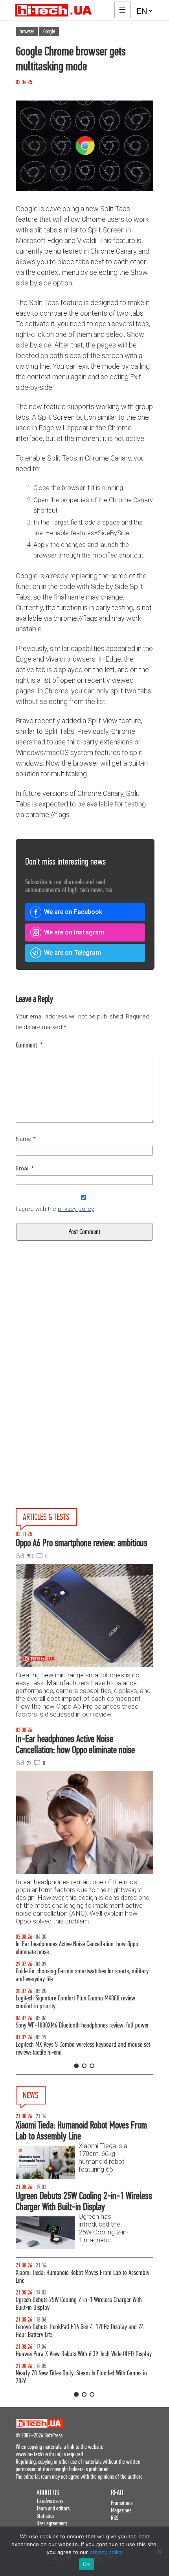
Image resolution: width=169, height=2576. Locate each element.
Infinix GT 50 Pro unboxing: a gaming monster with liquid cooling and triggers (78, 1994)
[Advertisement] (84, 1342)
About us (48, 2493)
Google (49, 31)
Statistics (45, 2516)
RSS (115, 2518)
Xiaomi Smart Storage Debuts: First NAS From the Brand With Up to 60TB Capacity (83, 2331)
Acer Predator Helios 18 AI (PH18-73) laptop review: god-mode (79, 2041)
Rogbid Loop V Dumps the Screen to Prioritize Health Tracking (84, 2354)
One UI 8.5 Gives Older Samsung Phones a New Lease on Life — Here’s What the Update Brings (82, 1948)
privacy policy (76, 1209)
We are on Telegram (73, 953)
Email (25, 1168)
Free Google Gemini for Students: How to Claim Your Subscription (73, 2304)
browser (27, 31)
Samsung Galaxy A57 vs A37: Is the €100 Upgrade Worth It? (81, 2017)
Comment (29, 1045)
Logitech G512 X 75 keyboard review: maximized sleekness (80, 1971)
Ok (86, 2564)
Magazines (121, 2510)
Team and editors (53, 2508)
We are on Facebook (73, 912)
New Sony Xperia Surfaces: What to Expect (62, 2373)
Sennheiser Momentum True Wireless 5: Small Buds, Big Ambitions (77, 2277)
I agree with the (55, 1209)
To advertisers (50, 2501)
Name (26, 1139)
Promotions (122, 2503)
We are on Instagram (74, 932)
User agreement (52, 2523)
